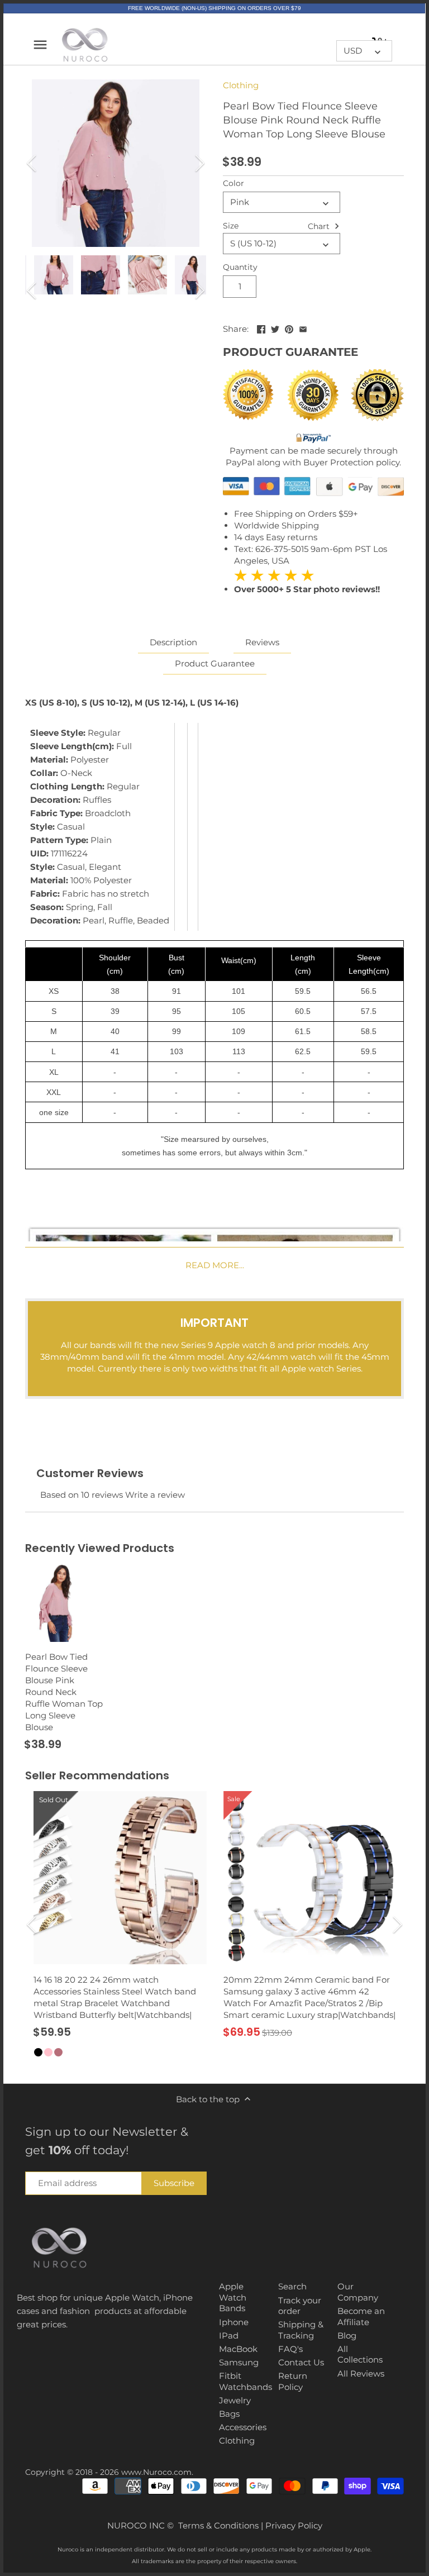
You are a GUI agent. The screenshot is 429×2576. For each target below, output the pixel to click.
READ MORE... (215, 1265)
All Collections (360, 2354)
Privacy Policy (294, 2525)
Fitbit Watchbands (246, 2381)
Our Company (358, 2292)
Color (233, 183)
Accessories (243, 2427)
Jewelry (235, 2400)
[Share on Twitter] (275, 328)
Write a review (155, 1495)
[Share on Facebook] (261, 328)
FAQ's (290, 2349)
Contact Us (301, 2362)
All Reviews (361, 2373)
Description (173, 642)
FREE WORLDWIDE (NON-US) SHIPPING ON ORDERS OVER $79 (214, 8)
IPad (229, 2335)
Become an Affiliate (361, 2317)
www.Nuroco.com (156, 2472)
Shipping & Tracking (301, 2330)
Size (231, 226)
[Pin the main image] (289, 328)
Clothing (241, 85)
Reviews (262, 642)
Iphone (234, 2322)
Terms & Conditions (218, 2525)
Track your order (300, 2306)
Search (292, 2286)
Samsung (239, 2362)
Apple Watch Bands (233, 2297)
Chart (320, 226)
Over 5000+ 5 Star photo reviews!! (307, 582)
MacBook (238, 2349)
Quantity (240, 267)
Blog (347, 2335)
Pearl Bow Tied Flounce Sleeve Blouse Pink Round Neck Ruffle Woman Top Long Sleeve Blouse (64, 1692)
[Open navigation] (40, 45)
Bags (229, 2414)
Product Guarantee (215, 663)
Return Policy (293, 2381)
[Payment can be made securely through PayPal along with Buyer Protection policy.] (313, 439)
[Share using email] (303, 328)
